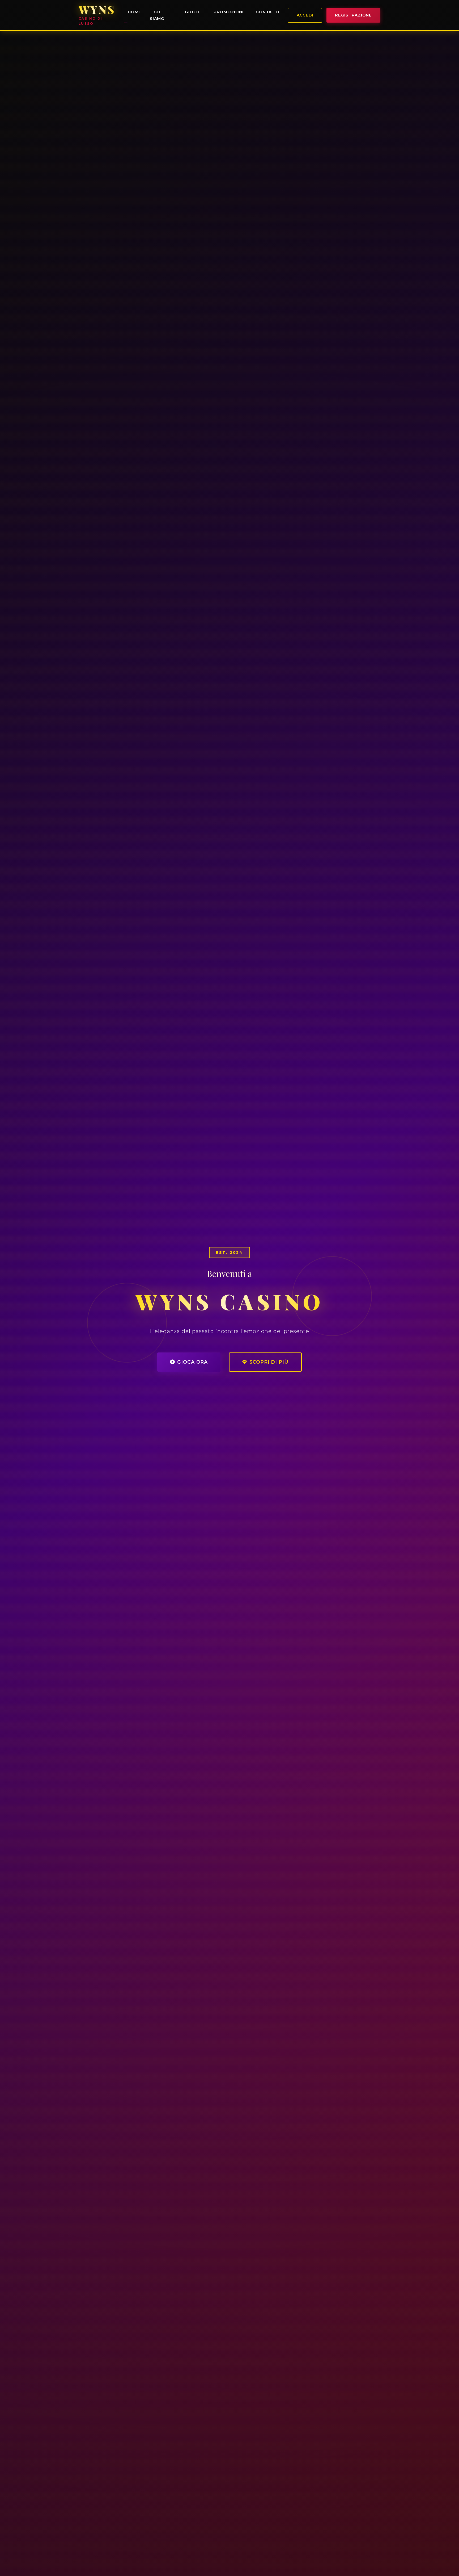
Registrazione (353, 15)
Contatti (267, 12)
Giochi (193, 12)
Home (135, 12)
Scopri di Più (269, 1362)
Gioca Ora (192, 1362)
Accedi (305, 15)
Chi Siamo (157, 15)
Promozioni (229, 12)
